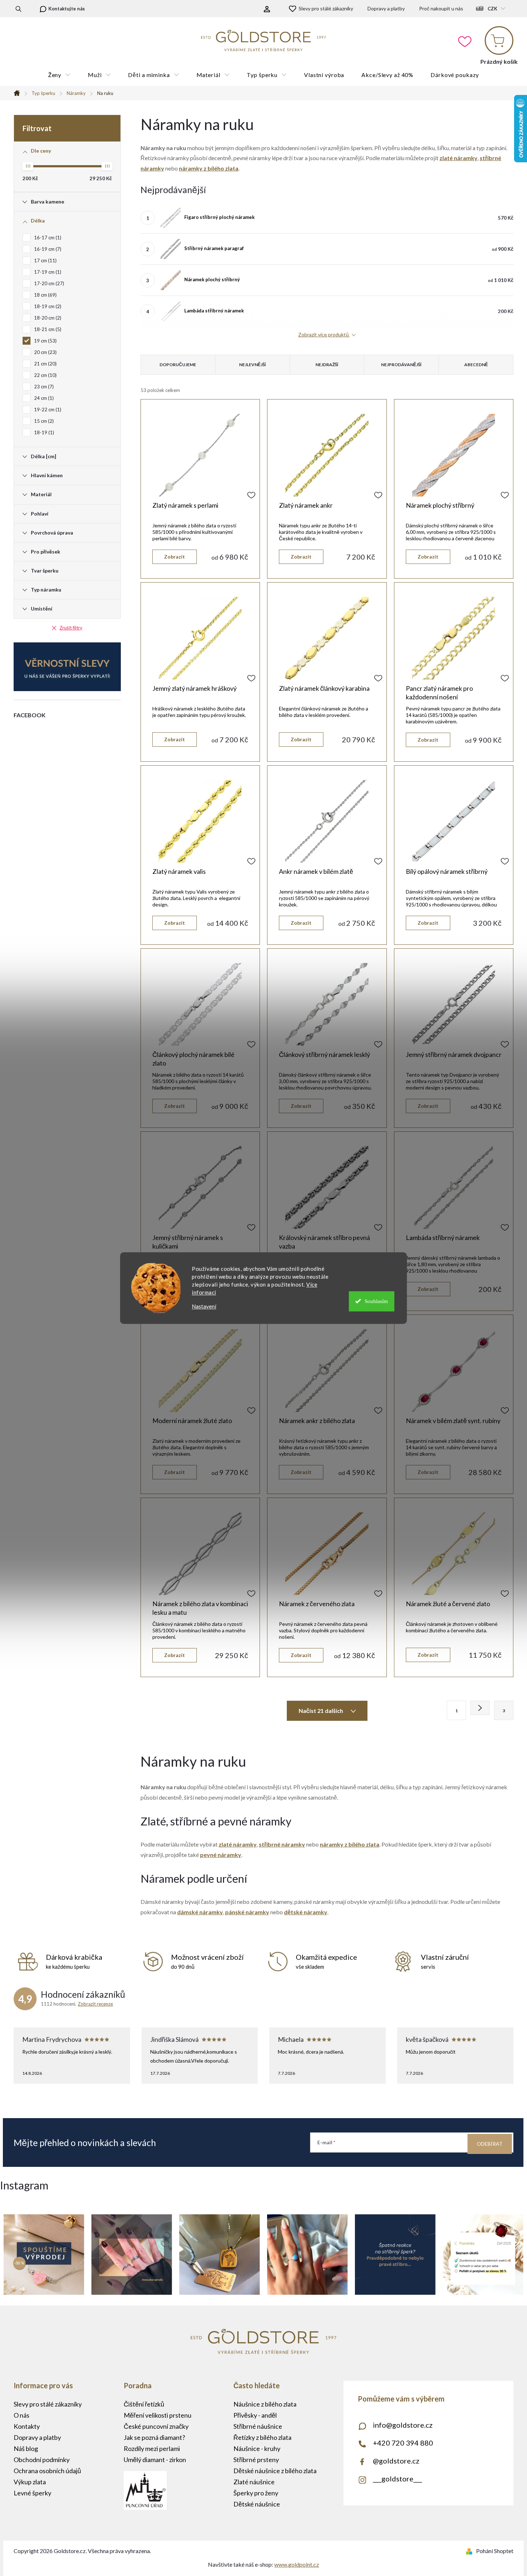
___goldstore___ (397, 2479)
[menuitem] (59, 75)
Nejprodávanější (401, 365)
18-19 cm (47, 306)
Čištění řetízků (144, 2404)
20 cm (45, 352)
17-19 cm (47, 272)
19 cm (45, 341)
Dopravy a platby (386, 8)
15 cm (43, 421)
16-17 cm (47, 238)
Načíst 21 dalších (321, 1711)
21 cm (45, 364)
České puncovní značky (156, 2426)
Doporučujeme (178, 365)
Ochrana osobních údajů (47, 2471)
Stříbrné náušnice (258, 2426)
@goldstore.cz (396, 2461)
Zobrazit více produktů (324, 335)
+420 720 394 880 (403, 2443)
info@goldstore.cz (403, 2425)
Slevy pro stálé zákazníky (326, 8)
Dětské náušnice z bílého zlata (275, 2471)
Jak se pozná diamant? (154, 2437)
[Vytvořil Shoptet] (471, 2551)
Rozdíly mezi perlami (152, 2448)
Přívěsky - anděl (255, 2415)
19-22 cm (47, 410)
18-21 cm (47, 329)
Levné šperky (32, 2493)
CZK (492, 9)
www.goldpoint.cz (297, 2564)
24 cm (43, 398)
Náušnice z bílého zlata (265, 2404)
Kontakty (27, 2426)
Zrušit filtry (71, 628)
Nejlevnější (253, 365)
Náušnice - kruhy (257, 2448)
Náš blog (26, 2448)
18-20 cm (47, 318)
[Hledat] (18, 9)
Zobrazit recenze (95, 2004)
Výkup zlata (30, 2482)
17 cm (45, 260)
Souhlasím (376, 1301)
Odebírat (490, 2144)
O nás (22, 2415)
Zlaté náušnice (254, 2482)
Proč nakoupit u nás (441, 8)
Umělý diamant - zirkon (155, 2460)
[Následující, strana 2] (480, 1708)
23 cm (43, 387)
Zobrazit (175, 557)
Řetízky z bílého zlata (262, 2437)
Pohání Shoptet (495, 2551)
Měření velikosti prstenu (158, 2415)
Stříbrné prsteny (256, 2460)
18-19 (43, 432)
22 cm (45, 375)
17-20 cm (48, 283)
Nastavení (204, 1306)
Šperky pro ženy (256, 2493)
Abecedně (476, 365)
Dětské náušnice (257, 2504)
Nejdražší (327, 365)
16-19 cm (47, 249)
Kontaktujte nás (67, 9)
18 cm (45, 295)
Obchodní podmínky (42, 2460)
